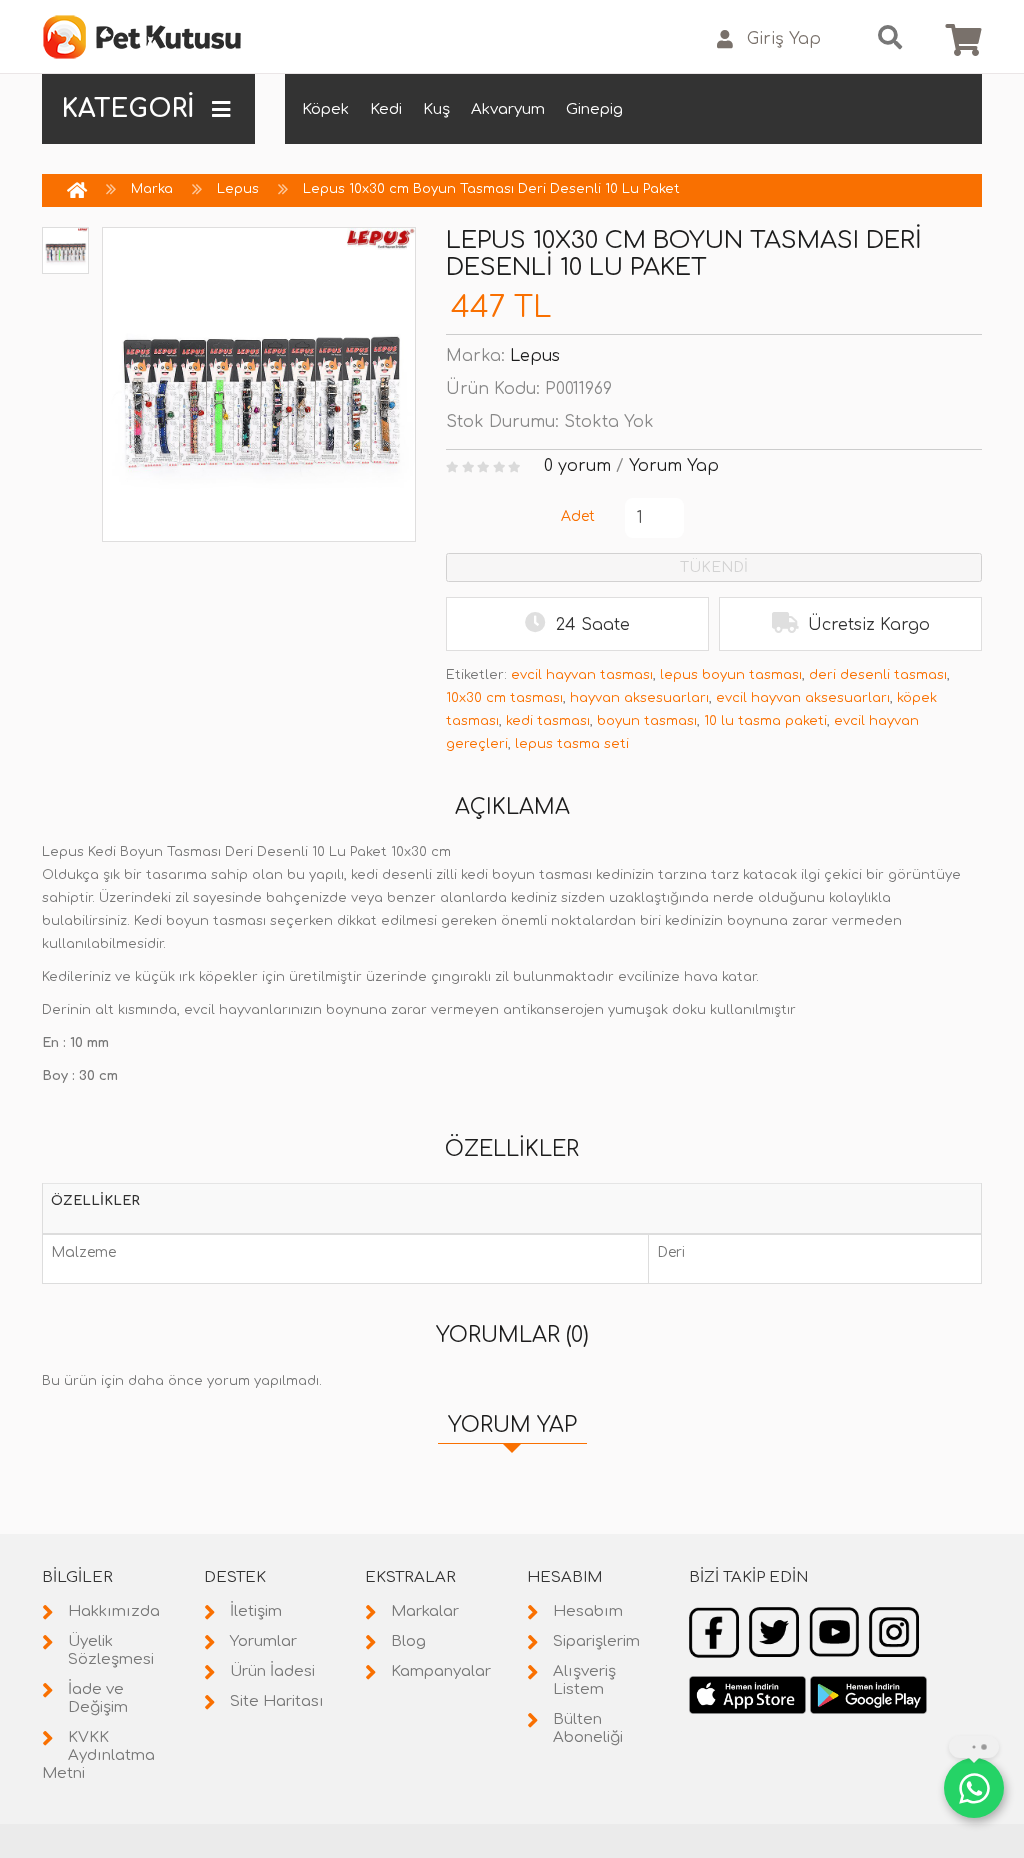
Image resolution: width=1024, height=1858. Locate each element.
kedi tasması (548, 721)
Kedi (386, 109)
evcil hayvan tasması (582, 675)
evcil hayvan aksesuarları (803, 698)
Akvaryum (508, 109)
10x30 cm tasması (504, 698)
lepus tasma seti (572, 744)
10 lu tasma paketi (765, 721)
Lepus (238, 189)
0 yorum (577, 466)
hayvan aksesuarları (639, 698)
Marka (152, 189)
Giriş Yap (784, 39)
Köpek (325, 109)
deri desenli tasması (878, 675)
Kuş (436, 109)
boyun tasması (647, 721)
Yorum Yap (674, 466)
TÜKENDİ (714, 567)
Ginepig (594, 109)
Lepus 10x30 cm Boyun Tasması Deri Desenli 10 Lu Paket (491, 189)
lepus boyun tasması (731, 675)
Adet (578, 516)
